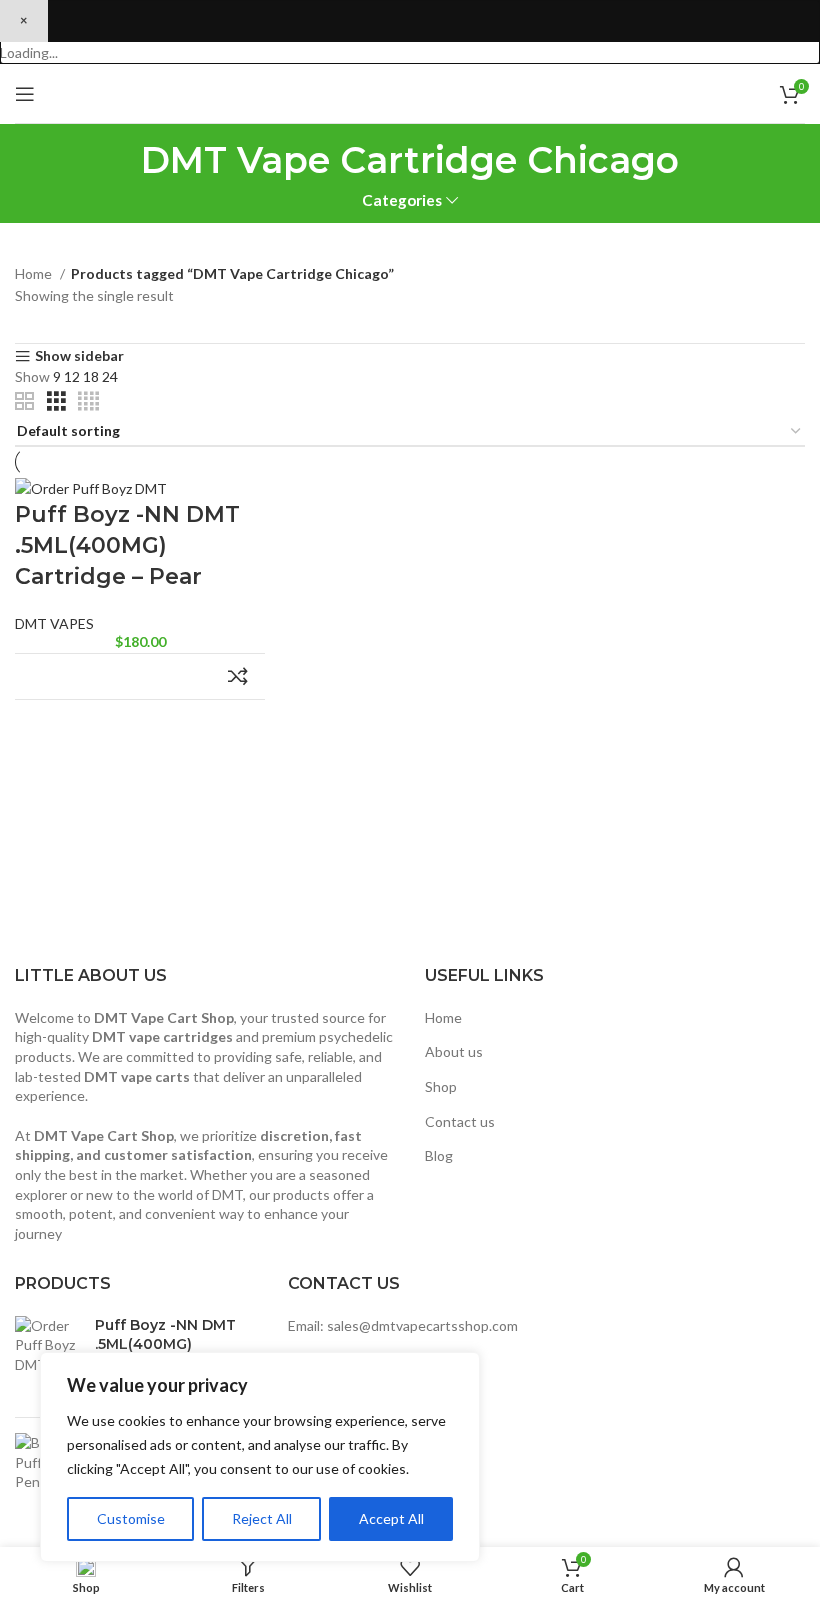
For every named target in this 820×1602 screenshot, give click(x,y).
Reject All (262, 1518)
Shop (441, 1086)
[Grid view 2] (24, 401)
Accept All (391, 1518)
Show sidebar (79, 356)
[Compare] (237, 676)
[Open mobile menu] (25, 94)
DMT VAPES (54, 623)
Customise (131, 1518)
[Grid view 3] (56, 401)
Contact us (460, 1121)
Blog (439, 1155)
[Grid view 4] (88, 401)
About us (454, 1051)
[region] (260, 1457)
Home (35, 273)
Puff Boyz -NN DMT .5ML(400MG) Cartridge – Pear (127, 545)
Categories (402, 200)
